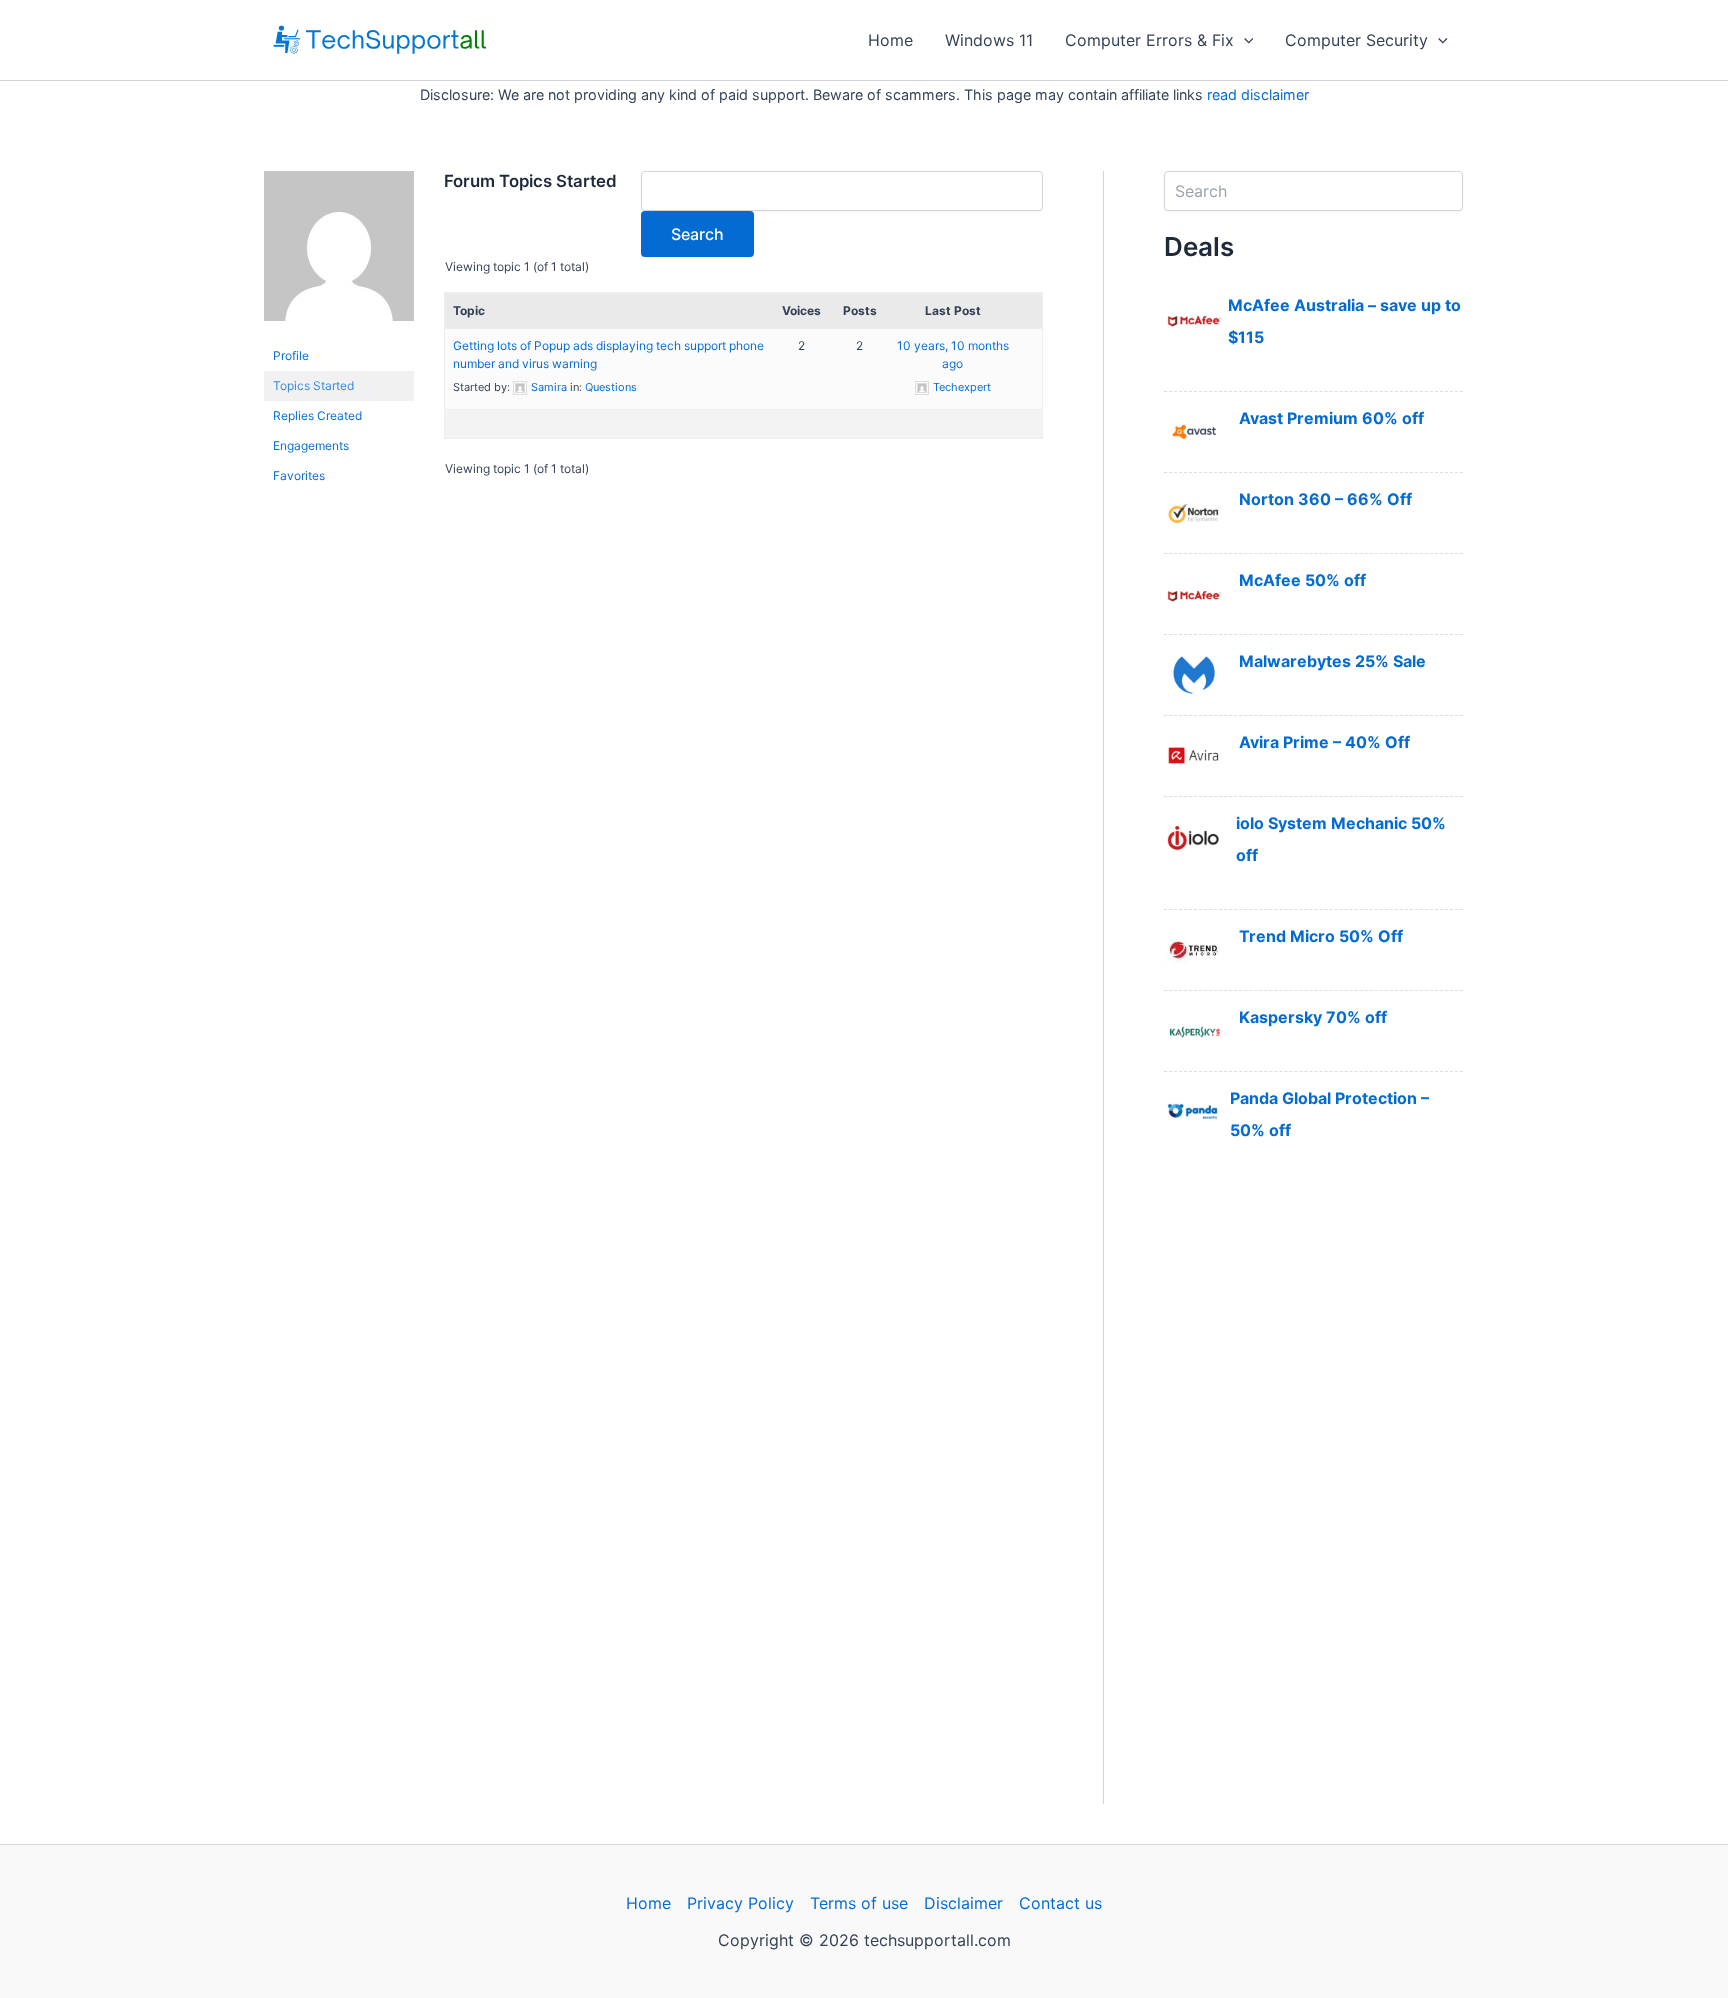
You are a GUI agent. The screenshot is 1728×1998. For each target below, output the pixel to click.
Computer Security (1356, 40)
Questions (611, 387)
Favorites (299, 475)
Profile (291, 355)
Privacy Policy (740, 1903)
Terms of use (859, 1903)
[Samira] (339, 255)
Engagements (311, 445)
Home (890, 40)
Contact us (1060, 1903)
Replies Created (317, 415)
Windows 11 (989, 40)
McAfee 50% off (1302, 580)
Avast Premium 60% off (1331, 418)
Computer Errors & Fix (1149, 40)
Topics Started (313, 385)
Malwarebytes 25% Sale (1332, 661)
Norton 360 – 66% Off (1325, 499)
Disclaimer (963, 1903)
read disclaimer (1258, 94)
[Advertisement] (1313, 1504)
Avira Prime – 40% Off (1324, 742)
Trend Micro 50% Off (1321, 936)
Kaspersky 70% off (1313, 1017)
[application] (1244, 40)
